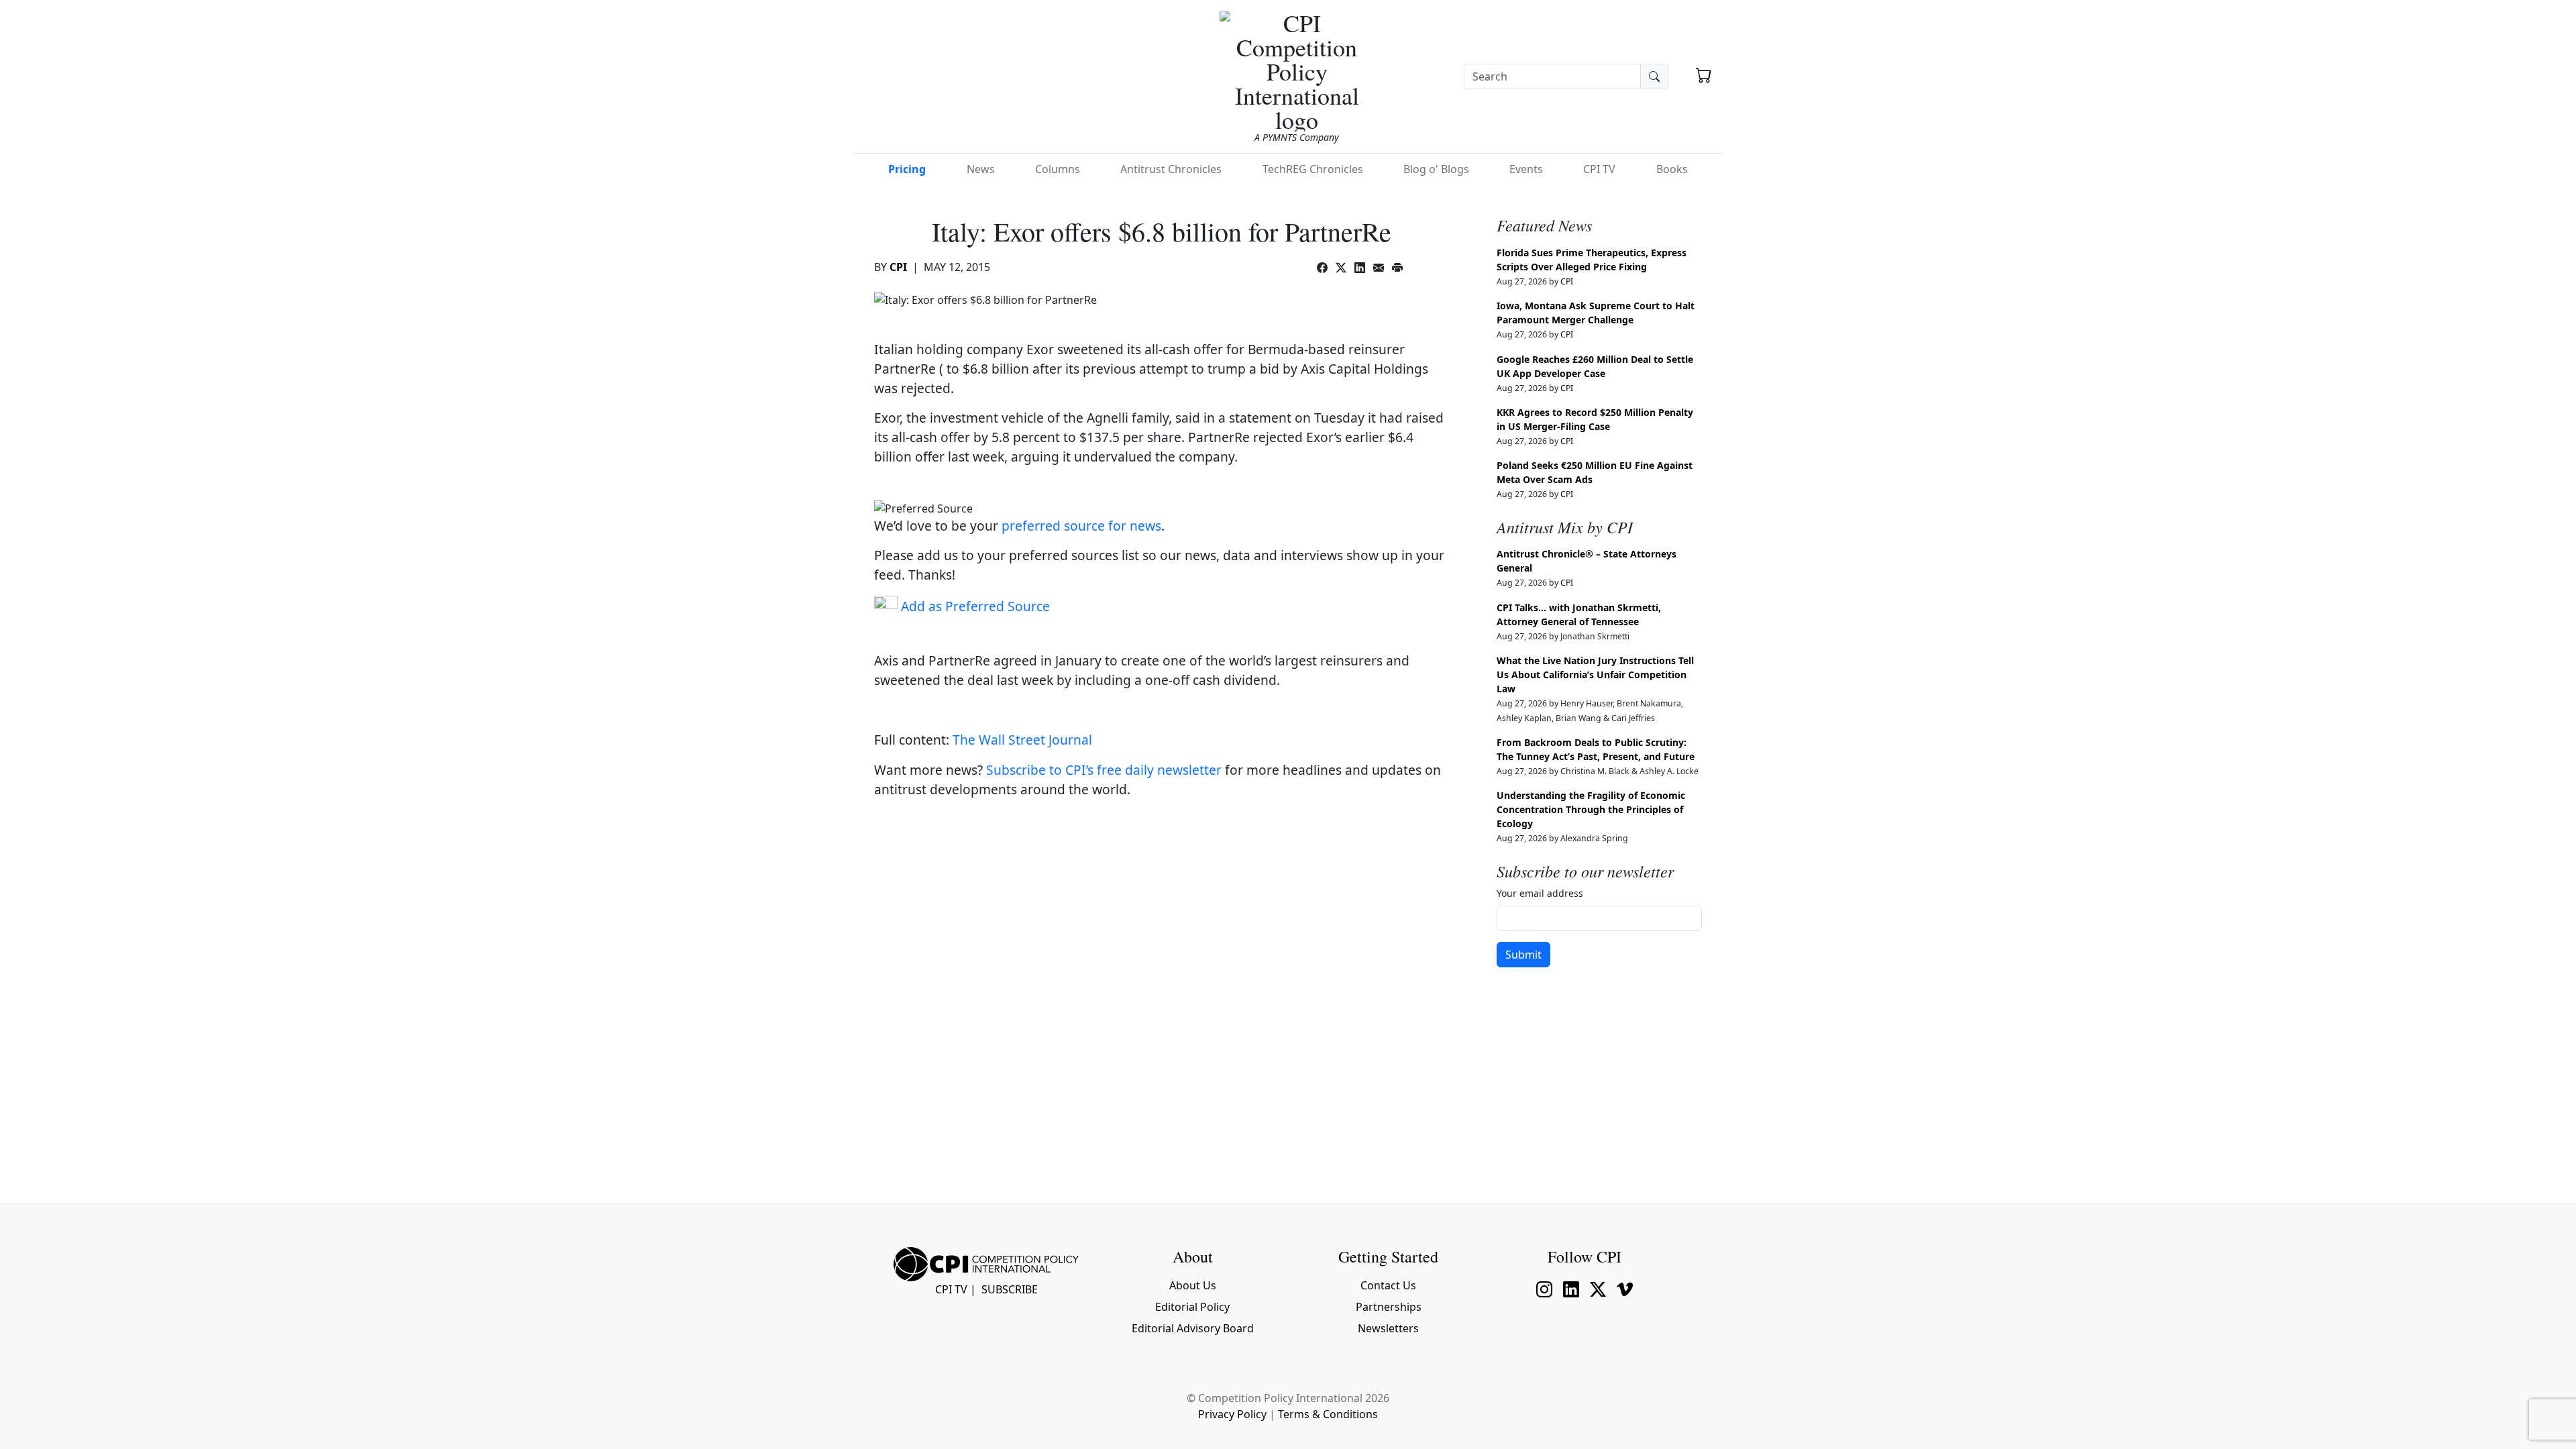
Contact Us (1388, 1285)
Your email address (1540, 893)
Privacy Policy (1232, 1414)
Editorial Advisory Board (1193, 1328)
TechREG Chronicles (1313, 169)
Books (1672, 169)
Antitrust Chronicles (1171, 169)
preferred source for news (1081, 526)
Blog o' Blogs (1436, 169)
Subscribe (1010, 1289)
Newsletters (1388, 1328)
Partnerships (1389, 1307)
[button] (1704, 75)
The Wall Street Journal (1022, 740)
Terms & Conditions (1328, 1414)
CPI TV (1599, 169)
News (981, 169)
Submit (1523, 955)
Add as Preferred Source (974, 606)
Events (1526, 169)
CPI (898, 267)
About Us (1193, 1285)
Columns (1058, 169)
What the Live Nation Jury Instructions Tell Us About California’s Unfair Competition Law (1595, 675)
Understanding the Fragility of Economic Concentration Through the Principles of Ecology (1591, 809)
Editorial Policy (1192, 1307)
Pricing (907, 169)
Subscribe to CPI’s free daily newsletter (1104, 770)
